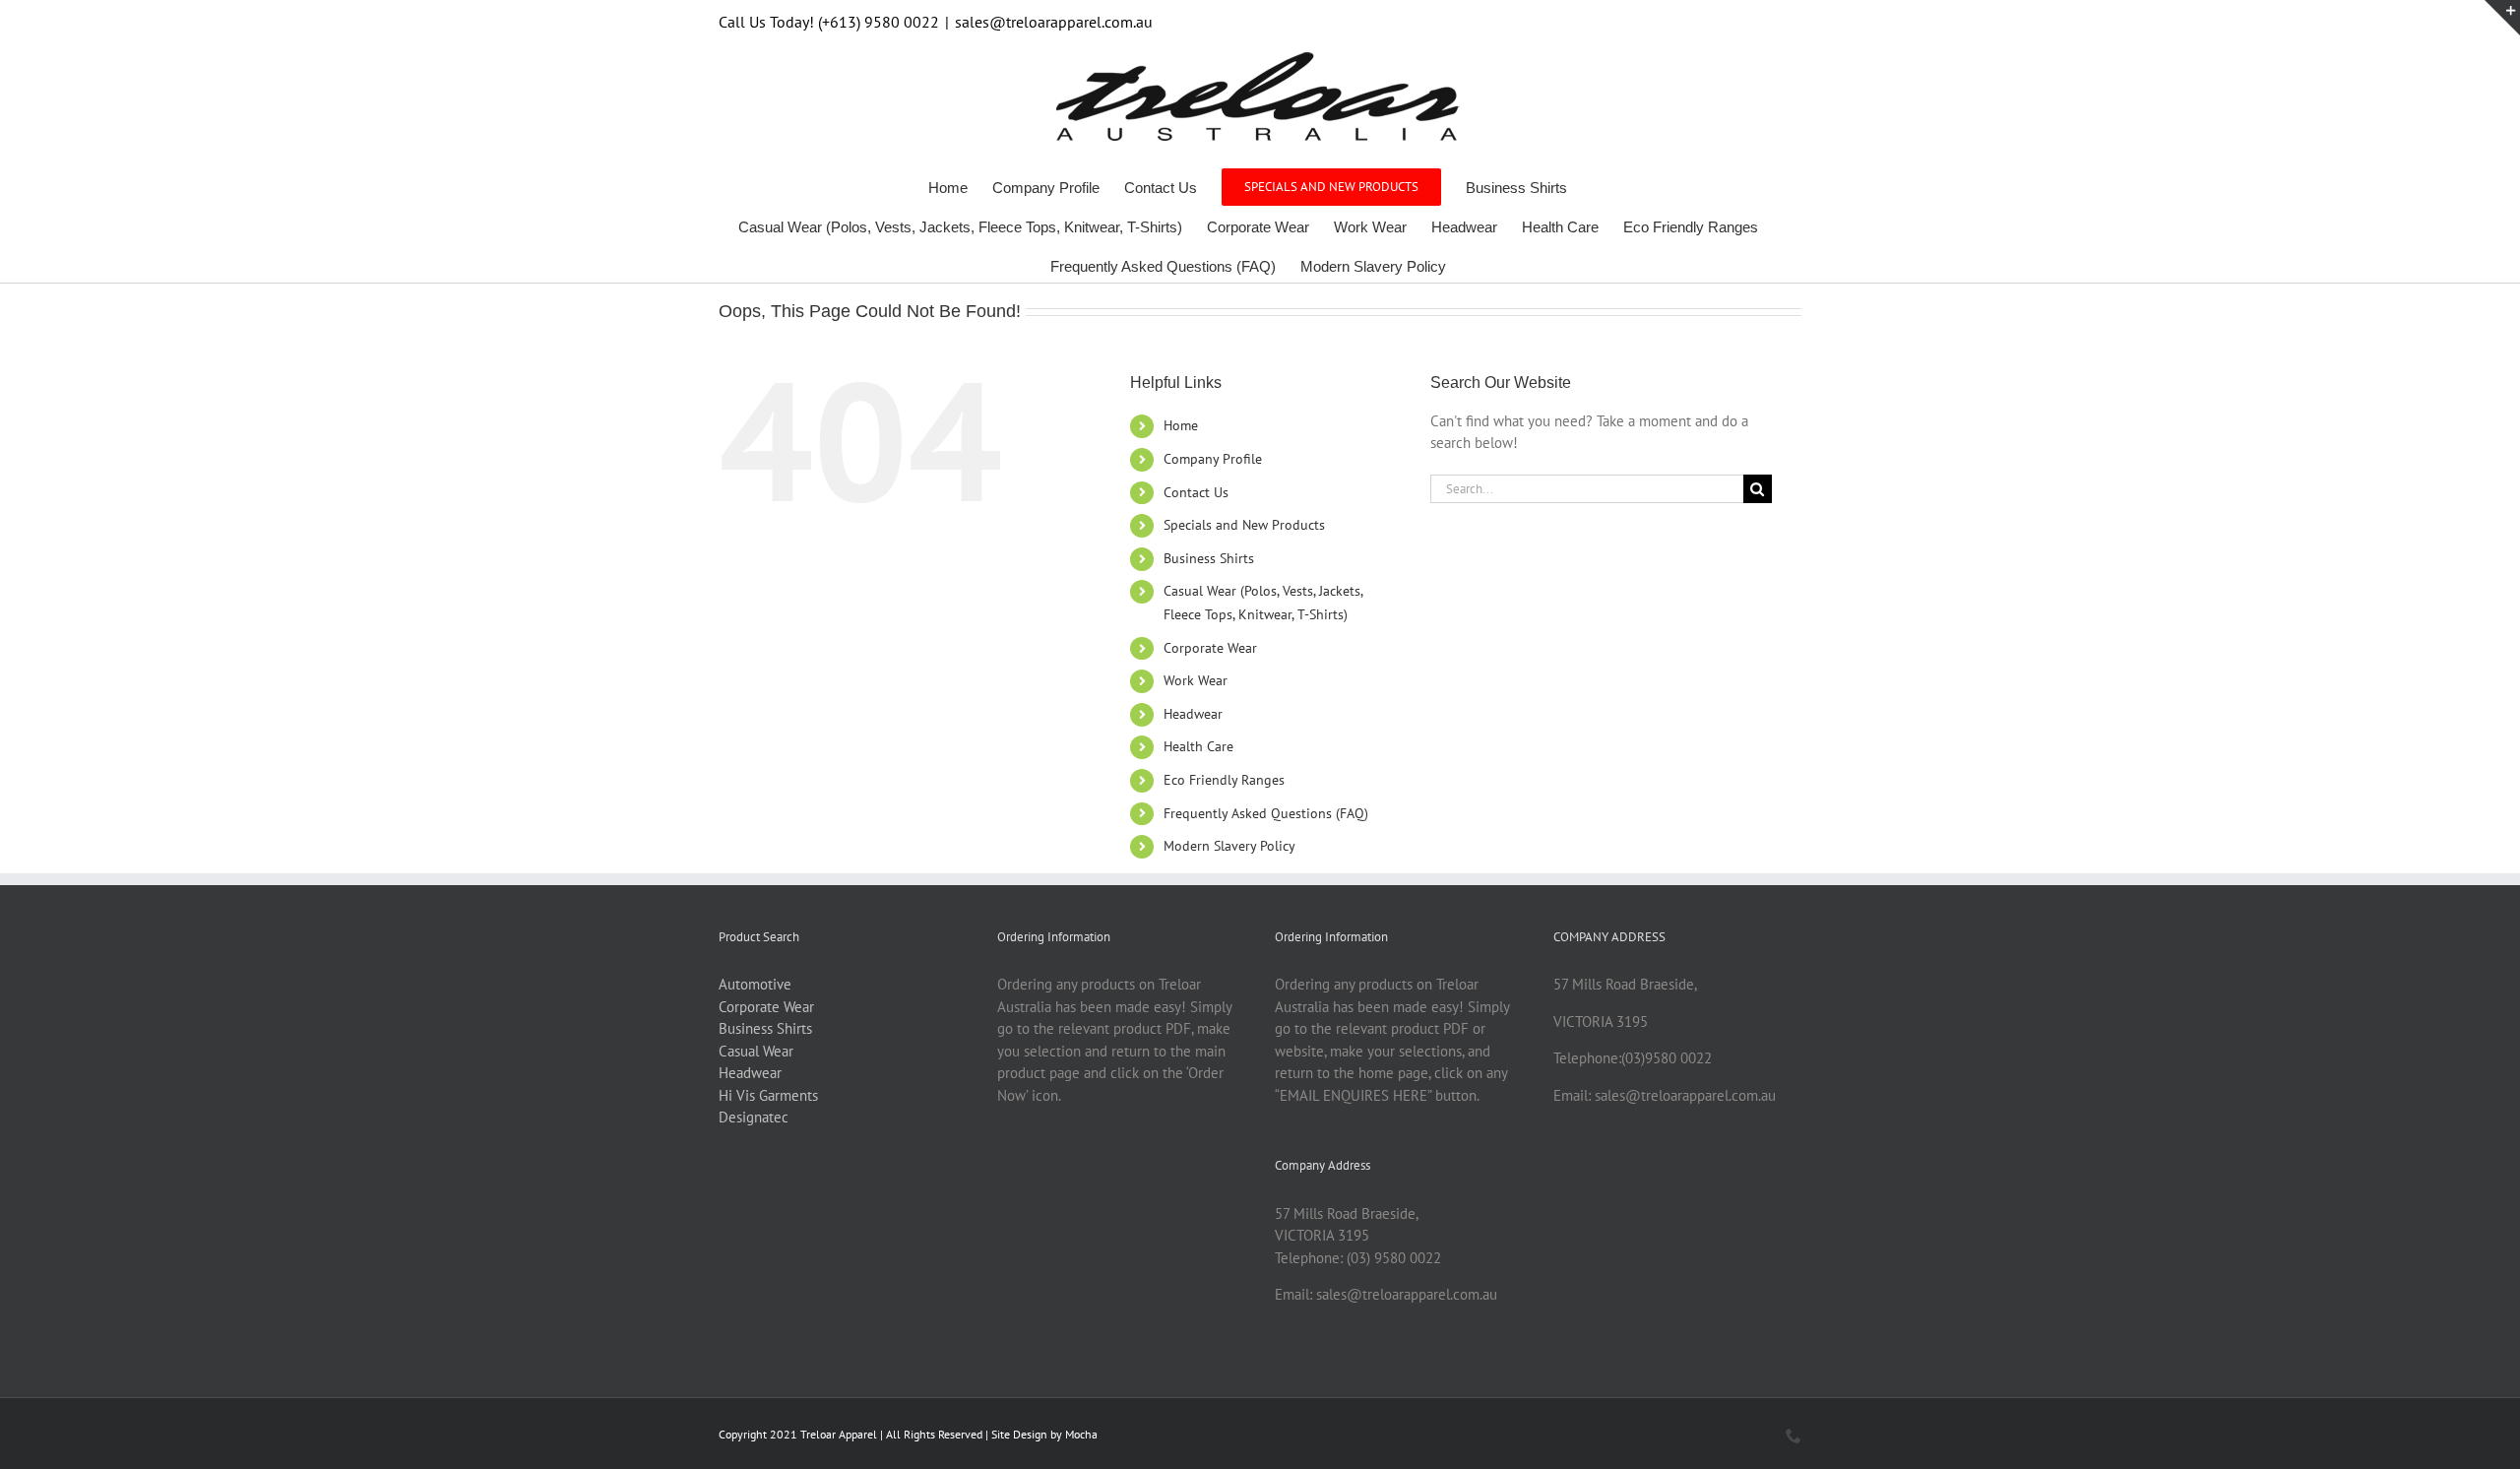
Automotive (755, 984)
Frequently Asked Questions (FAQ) (1266, 813)
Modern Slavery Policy (1229, 846)
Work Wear (1196, 680)
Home (1181, 425)
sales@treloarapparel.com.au (1054, 22)
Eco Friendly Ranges (1224, 780)
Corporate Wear (1210, 648)
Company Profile (1213, 459)
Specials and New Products (1244, 525)
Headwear (1193, 714)
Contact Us (1196, 492)
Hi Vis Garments (768, 1095)
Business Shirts (1209, 558)
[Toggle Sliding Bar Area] (2502, 18)
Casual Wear (756, 1051)
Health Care (1198, 746)
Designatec (754, 1117)
